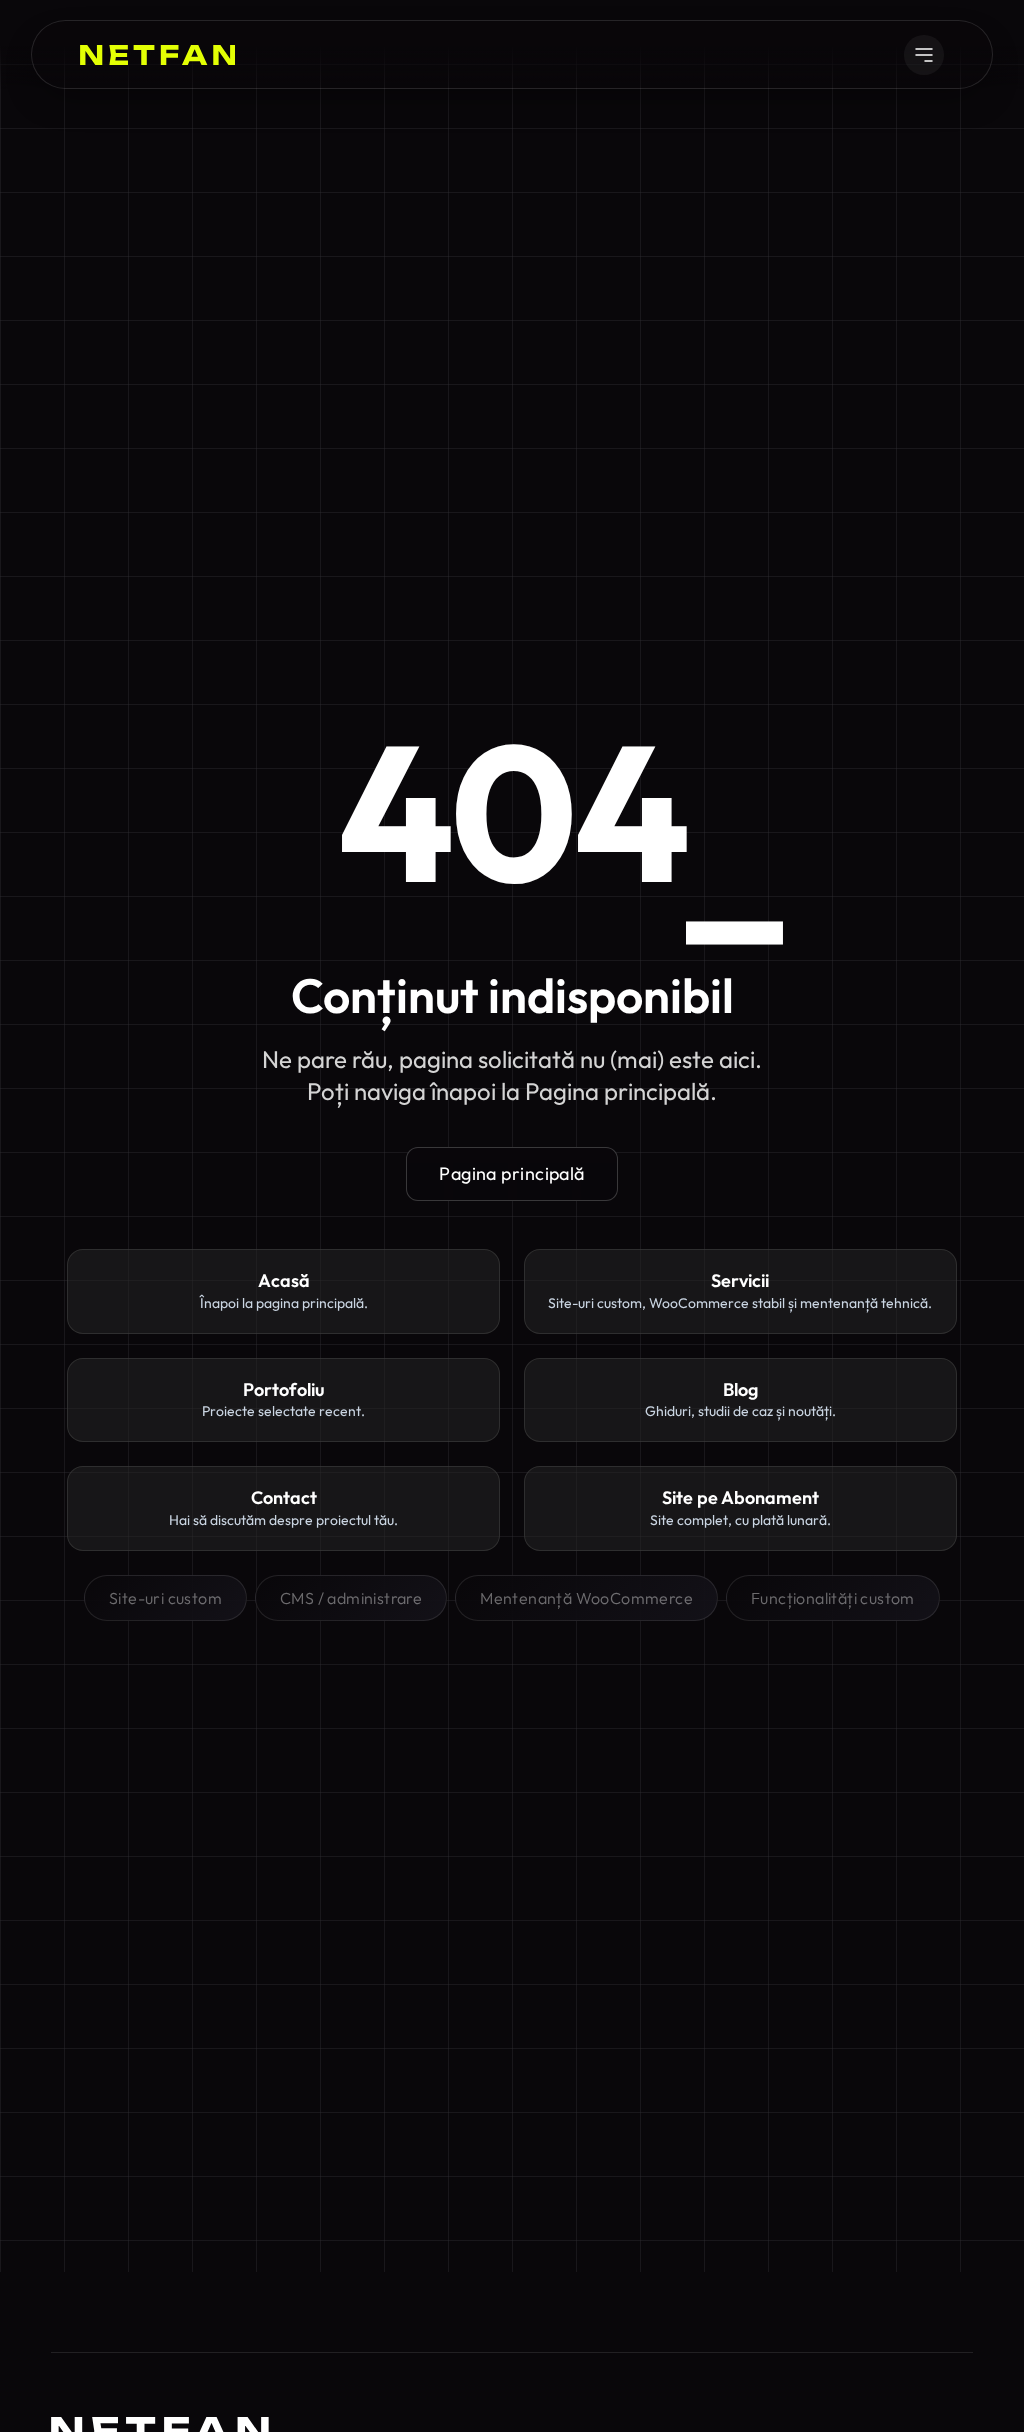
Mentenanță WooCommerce (586, 1598)
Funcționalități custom (833, 1598)
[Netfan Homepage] (158, 55)
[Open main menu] (924, 55)
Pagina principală (512, 1173)
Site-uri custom (165, 1598)
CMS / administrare (351, 1598)
